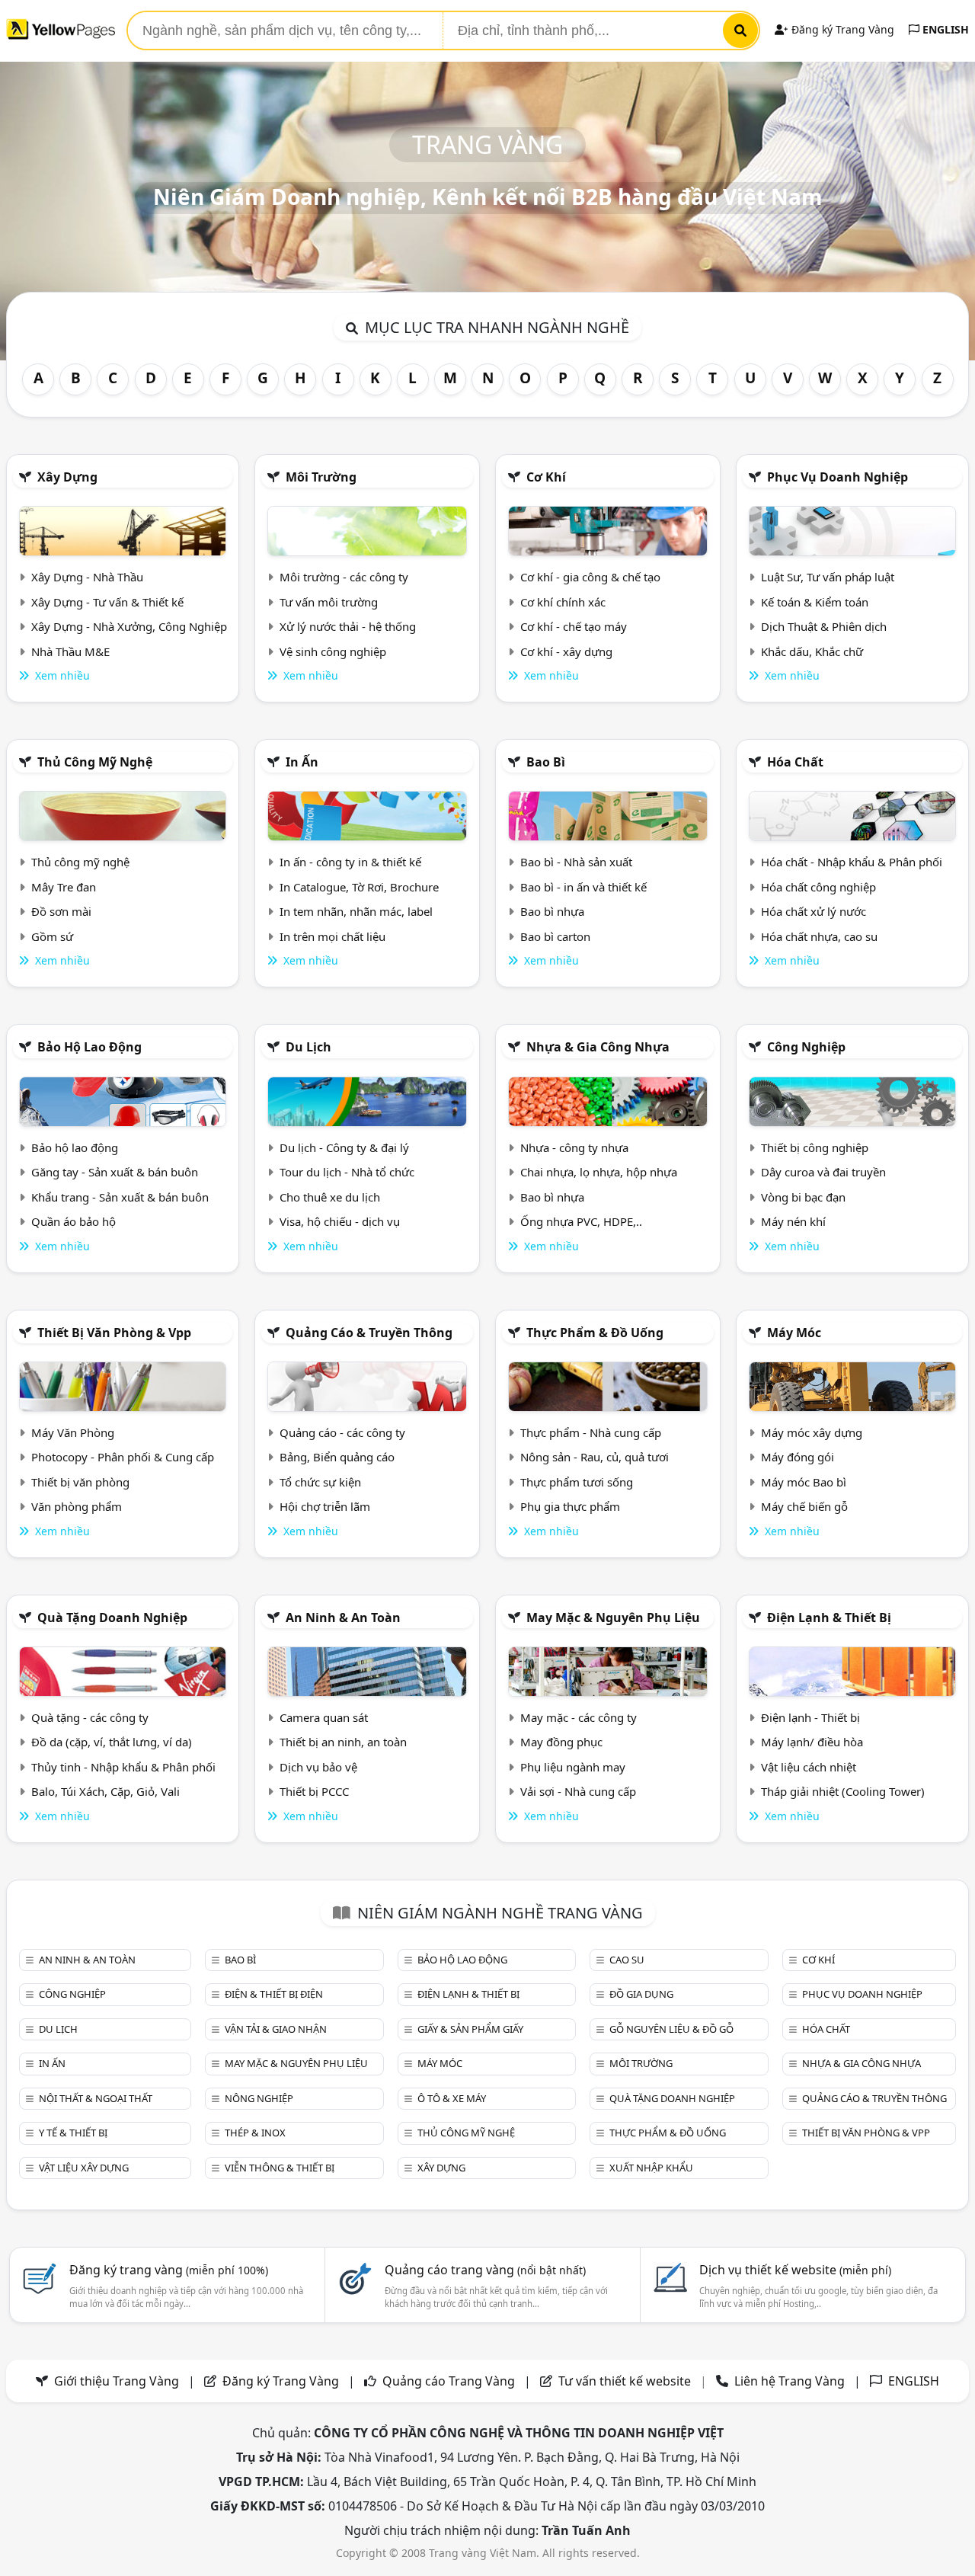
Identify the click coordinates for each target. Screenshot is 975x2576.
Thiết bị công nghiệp (815, 1147)
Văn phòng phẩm (77, 1506)
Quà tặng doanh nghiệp (112, 1618)
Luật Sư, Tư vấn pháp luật (828, 577)
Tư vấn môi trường (329, 602)
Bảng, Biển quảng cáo (337, 1457)
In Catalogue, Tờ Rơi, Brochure (359, 887)
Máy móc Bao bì (804, 1482)
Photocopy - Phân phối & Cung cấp (123, 1457)
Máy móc (794, 1333)
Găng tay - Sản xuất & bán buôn (115, 1172)
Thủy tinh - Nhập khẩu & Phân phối (123, 1767)
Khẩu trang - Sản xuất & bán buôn (120, 1197)
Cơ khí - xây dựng (566, 651)
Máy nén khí (793, 1221)
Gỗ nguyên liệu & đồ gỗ (671, 2029)
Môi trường (321, 477)
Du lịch (308, 1047)
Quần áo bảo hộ (74, 1221)
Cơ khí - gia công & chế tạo (590, 577)
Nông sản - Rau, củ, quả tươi (595, 1457)
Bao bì (546, 762)
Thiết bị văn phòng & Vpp (114, 1333)
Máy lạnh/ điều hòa (812, 1742)
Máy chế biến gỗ (804, 1506)
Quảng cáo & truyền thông (369, 1333)
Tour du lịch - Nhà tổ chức (347, 1172)
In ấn (302, 762)
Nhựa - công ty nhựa (574, 1147)
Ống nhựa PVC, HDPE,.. (581, 1221)
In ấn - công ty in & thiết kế (350, 862)
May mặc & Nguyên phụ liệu (613, 1618)
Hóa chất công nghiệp (818, 887)
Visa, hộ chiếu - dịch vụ (340, 1221)
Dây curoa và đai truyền (823, 1172)
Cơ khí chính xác (563, 602)
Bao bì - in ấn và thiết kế (583, 887)
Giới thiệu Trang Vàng (117, 2381)
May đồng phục (561, 1742)
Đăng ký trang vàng (169, 2270)
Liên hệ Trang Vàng (790, 2381)
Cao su (627, 1960)
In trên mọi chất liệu (332, 936)
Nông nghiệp (259, 2098)
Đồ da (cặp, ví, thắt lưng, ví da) (112, 1742)
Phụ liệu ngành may (573, 1767)
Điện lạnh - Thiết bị (810, 1717)
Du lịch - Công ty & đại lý (344, 1147)
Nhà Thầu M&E (70, 651)
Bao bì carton (555, 936)
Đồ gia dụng (641, 1994)
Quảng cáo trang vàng (485, 2270)
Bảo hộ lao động (90, 1047)
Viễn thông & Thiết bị (280, 2168)
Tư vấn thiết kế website (626, 2381)
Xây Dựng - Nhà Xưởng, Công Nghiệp (129, 626)
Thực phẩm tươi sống (577, 1482)
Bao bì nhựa (552, 911)
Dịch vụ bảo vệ (318, 1767)
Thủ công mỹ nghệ (95, 762)
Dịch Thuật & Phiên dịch (824, 626)
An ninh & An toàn (343, 1618)
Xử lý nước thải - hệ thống (348, 626)
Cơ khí (546, 477)
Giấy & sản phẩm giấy (470, 2029)
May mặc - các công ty (579, 1717)
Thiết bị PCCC (314, 1791)
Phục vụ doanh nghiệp (838, 477)
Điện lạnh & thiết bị (829, 1618)
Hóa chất (795, 762)
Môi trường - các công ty (344, 577)
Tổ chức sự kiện (320, 1482)
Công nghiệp (806, 1047)
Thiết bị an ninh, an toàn (343, 1742)
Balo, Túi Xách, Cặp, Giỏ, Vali (105, 1791)
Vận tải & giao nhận (276, 2029)
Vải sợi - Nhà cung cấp (578, 1791)
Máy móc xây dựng (812, 1432)
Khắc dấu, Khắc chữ (812, 651)
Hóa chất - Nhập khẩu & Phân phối (852, 862)
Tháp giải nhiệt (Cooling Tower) (843, 1791)
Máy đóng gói (798, 1457)
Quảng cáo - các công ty (342, 1432)
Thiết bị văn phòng (80, 1482)
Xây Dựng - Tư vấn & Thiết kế (107, 602)
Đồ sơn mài (61, 911)
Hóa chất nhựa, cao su (819, 936)
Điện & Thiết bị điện (274, 1994)
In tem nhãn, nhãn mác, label (356, 911)
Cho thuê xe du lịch (330, 1197)
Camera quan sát (324, 1717)
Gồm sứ (52, 936)
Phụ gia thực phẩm (570, 1506)
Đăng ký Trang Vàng (841, 29)
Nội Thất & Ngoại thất (96, 2098)
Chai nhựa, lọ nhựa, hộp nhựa (599, 1172)
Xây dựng (67, 477)
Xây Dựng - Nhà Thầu (87, 577)
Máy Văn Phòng (73, 1432)
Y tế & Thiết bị (73, 2133)
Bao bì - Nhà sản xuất (576, 862)
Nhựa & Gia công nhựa (598, 1047)
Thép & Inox (255, 2133)
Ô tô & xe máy (452, 2098)
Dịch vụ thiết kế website (795, 2270)
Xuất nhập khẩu (651, 2168)
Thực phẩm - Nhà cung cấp (591, 1432)
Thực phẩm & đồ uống (595, 1333)
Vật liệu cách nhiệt (809, 1767)
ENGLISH (944, 29)
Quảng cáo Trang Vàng (449, 2381)
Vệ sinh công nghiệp (333, 651)
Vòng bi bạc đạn (803, 1197)
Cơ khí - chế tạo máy (574, 626)
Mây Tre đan (64, 887)
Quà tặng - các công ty (90, 1717)
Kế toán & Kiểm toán (815, 602)
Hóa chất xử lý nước (814, 911)
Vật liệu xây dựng (84, 2168)
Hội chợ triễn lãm (325, 1506)
